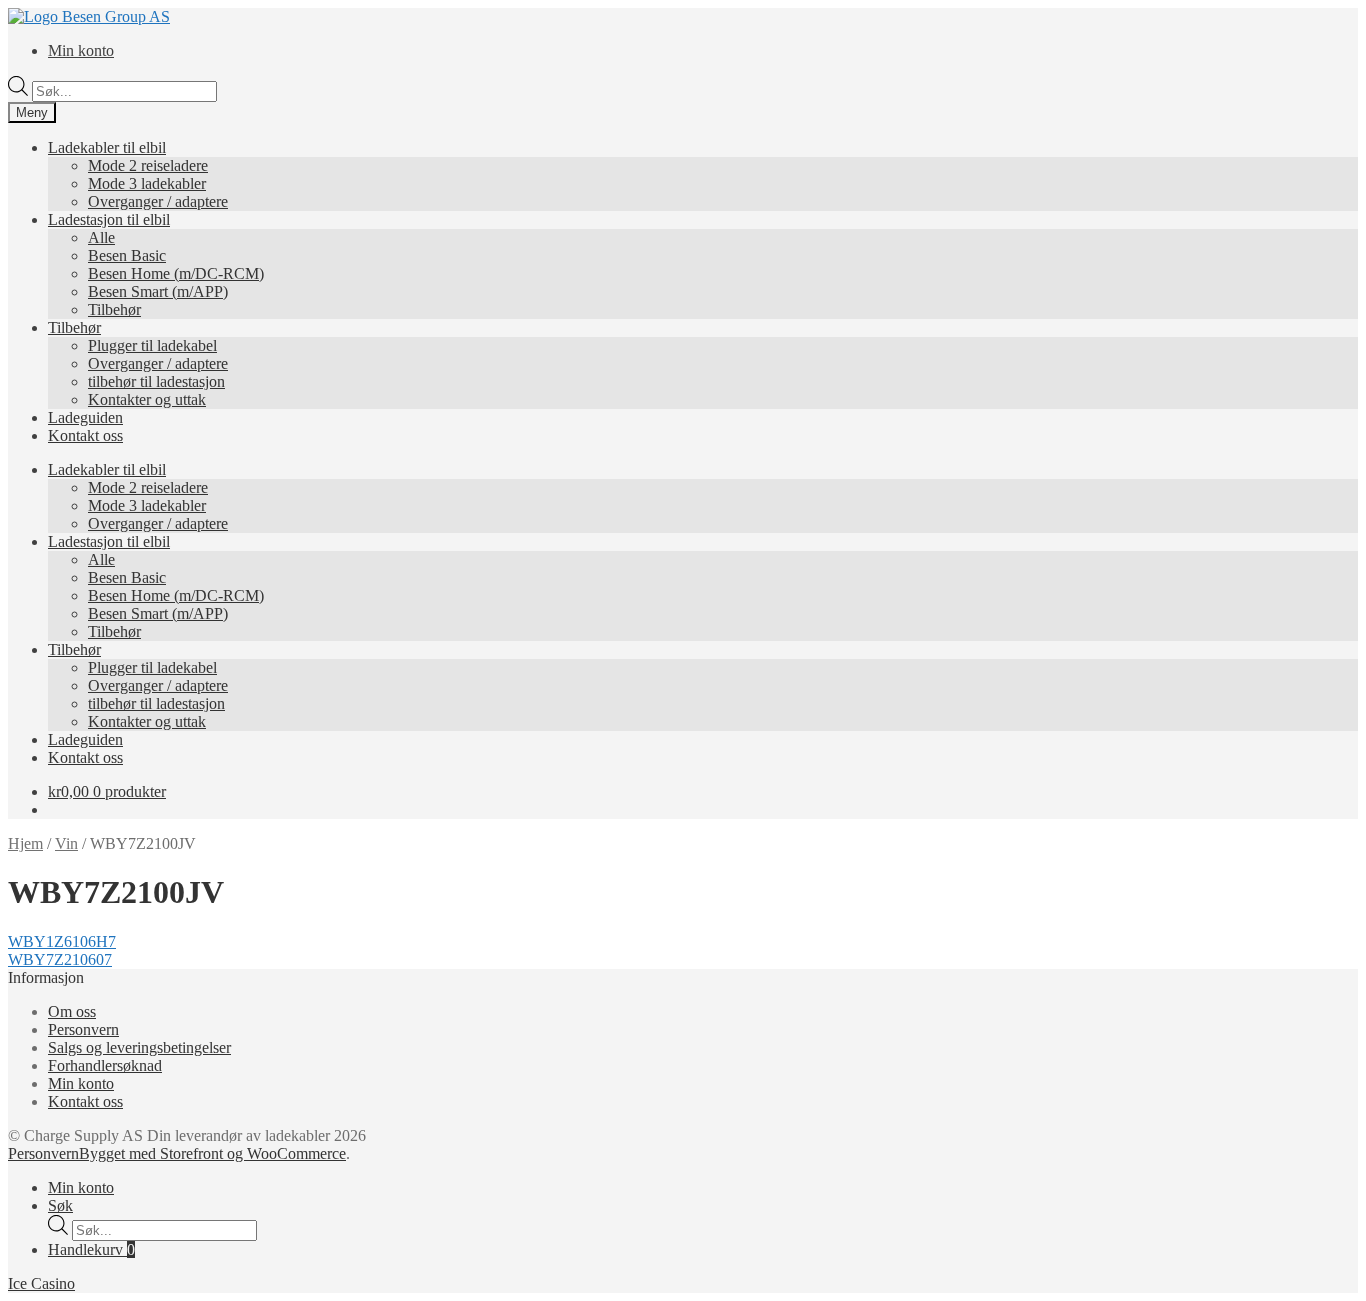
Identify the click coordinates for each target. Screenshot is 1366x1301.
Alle (101, 237)
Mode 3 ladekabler (147, 183)
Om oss (72, 1011)
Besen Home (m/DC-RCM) (176, 273)
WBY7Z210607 (60, 959)
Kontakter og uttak (147, 399)
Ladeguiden (85, 417)
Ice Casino (41, 1283)
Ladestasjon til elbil (109, 219)
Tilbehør (114, 309)
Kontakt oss (85, 435)
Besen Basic (127, 255)
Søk (60, 1205)
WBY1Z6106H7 (62, 941)
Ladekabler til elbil (107, 147)
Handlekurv (91, 1249)
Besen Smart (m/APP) (158, 291)
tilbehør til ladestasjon (156, 381)
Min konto (81, 50)
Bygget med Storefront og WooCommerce (212, 1153)
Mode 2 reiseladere (148, 165)
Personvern (83, 1029)
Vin (66, 843)
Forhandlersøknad (105, 1065)
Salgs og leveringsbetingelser (139, 1047)
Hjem (25, 843)
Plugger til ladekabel (152, 345)
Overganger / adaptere (158, 201)
